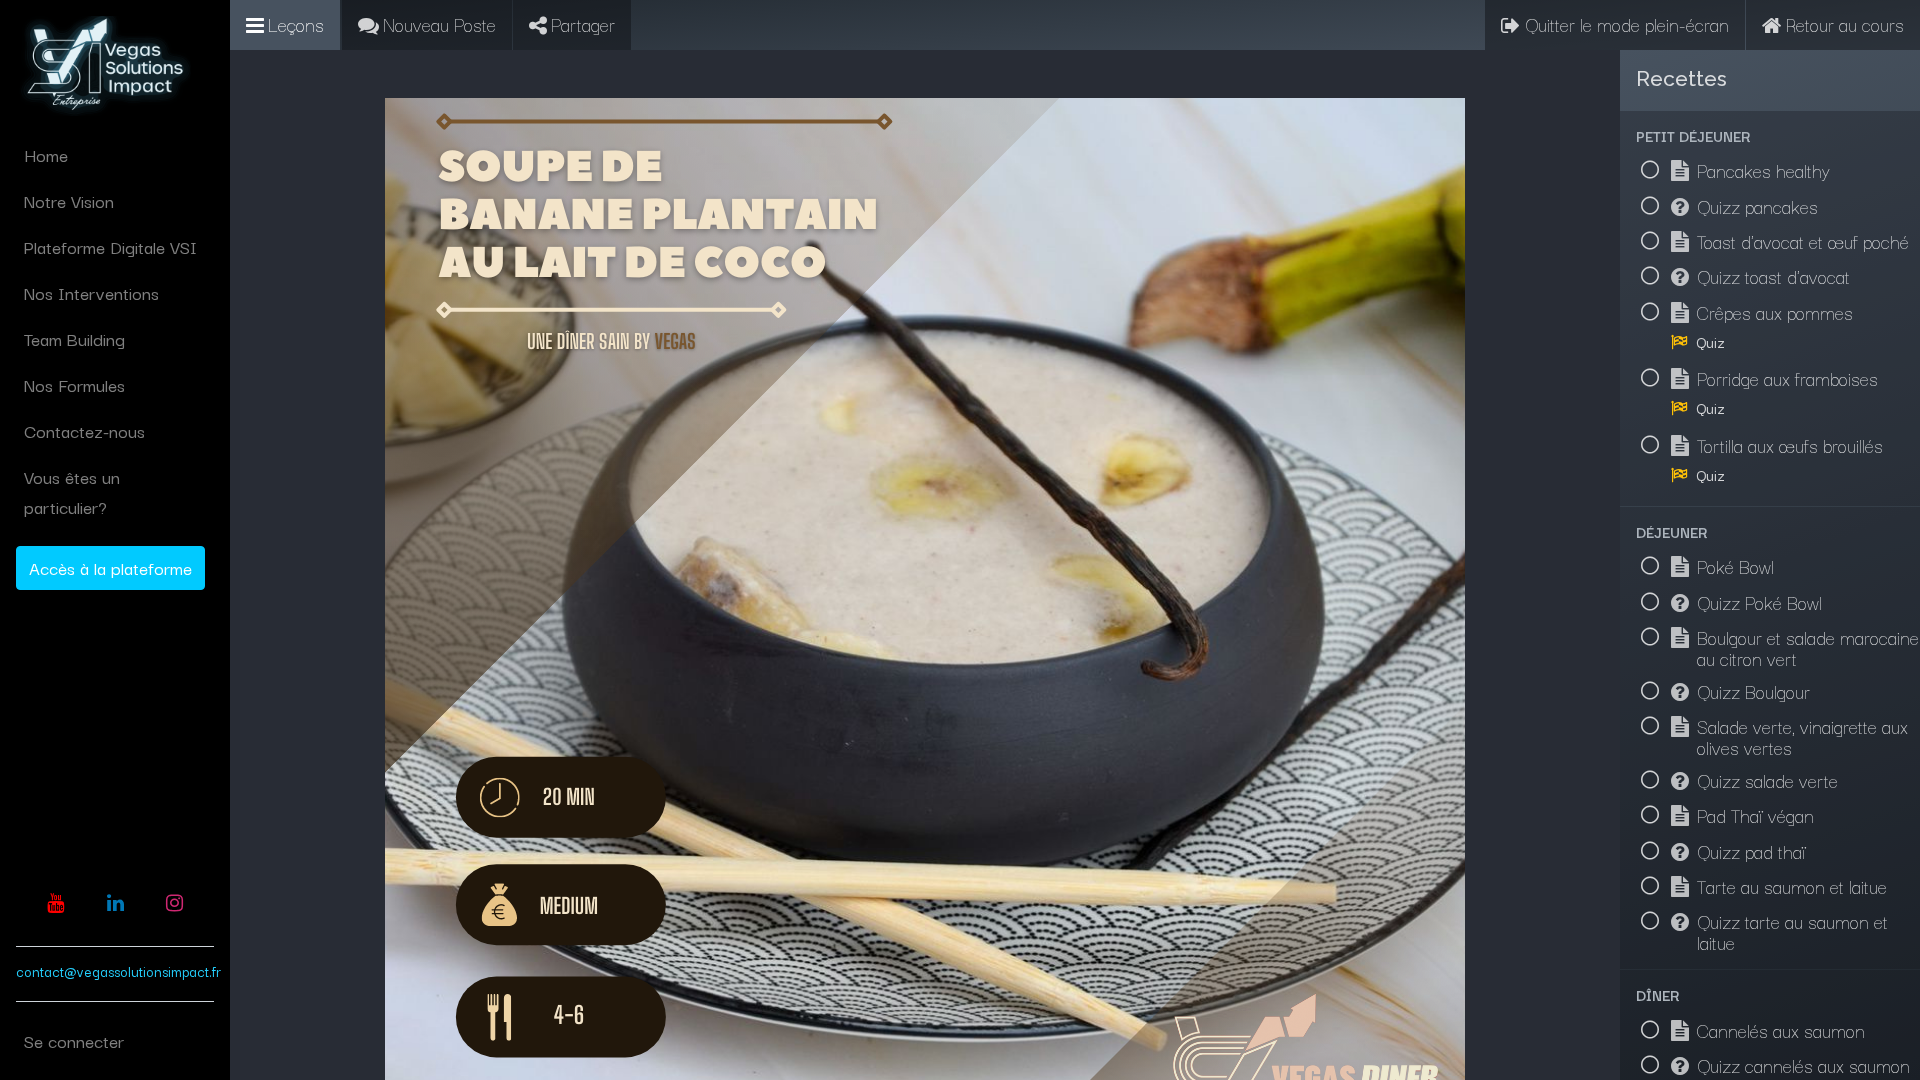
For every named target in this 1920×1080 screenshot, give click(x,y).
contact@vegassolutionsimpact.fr (118, 971)
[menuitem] (115, 155)
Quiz (1710, 341)
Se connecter (74, 1040)
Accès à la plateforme (110, 567)
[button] (1770, 135)
